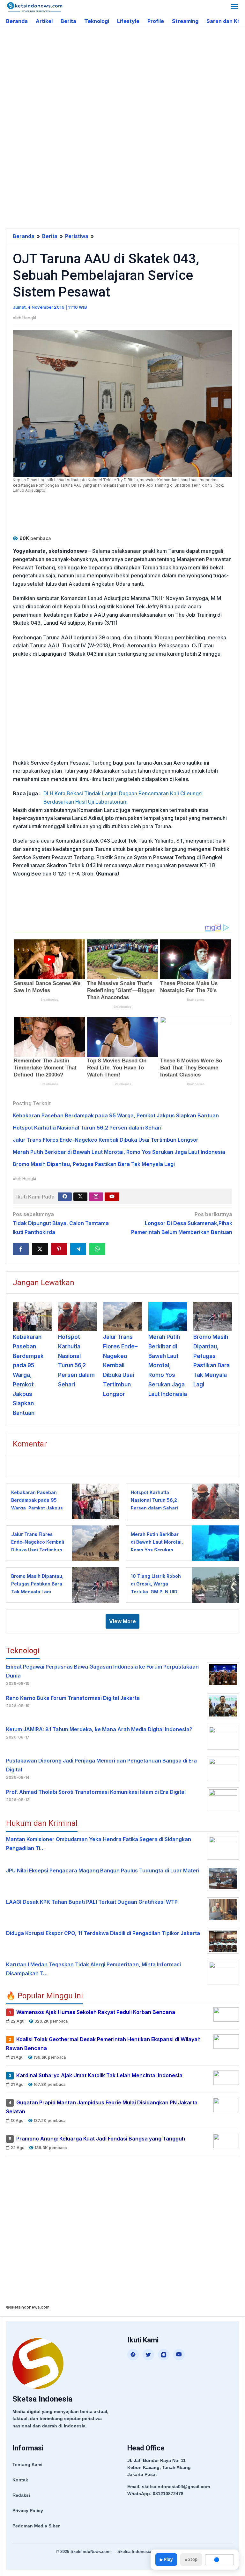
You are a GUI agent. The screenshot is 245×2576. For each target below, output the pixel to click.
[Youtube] (112, 1197)
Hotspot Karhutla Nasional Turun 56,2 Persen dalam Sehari (87, 1128)
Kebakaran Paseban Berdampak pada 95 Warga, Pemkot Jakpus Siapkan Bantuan (116, 1115)
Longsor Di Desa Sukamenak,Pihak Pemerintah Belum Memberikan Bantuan (182, 1223)
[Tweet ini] (40, 1249)
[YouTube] (179, 2355)
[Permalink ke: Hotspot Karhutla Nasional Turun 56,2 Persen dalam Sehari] (78, 1316)
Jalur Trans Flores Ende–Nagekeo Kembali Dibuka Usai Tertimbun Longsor (106, 1140)
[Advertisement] (126, 79)
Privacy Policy (28, 2510)
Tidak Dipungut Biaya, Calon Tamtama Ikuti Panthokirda (61, 1223)
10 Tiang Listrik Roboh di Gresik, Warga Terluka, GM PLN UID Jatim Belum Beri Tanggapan (156, 1592)
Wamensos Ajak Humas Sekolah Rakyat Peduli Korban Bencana (96, 2012)
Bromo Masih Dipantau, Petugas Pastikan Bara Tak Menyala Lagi (94, 1164)
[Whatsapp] (97, 1249)
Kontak (20, 2480)
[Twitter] (80, 1197)
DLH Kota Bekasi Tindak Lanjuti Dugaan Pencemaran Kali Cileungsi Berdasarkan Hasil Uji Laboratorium (123, 798)
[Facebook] (65, 1197)
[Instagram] (96, 1197)
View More (122, 1621)
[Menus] (234, 7)
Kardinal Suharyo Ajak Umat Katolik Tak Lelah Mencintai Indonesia (99, 2075)
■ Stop (191, 2559)
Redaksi (21, 2495)
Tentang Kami (27, 2464)
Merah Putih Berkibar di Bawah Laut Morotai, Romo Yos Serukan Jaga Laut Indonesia (119, 1152)
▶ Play (166, 2559)
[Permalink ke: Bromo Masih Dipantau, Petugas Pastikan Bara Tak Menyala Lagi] (213, 1316)
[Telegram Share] (78, 1249)
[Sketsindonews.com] (35, 7)
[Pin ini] (59, 1249)
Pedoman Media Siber (36, 2526)
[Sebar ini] (21, 1249)
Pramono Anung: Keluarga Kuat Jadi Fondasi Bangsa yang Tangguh (101, 2139)
